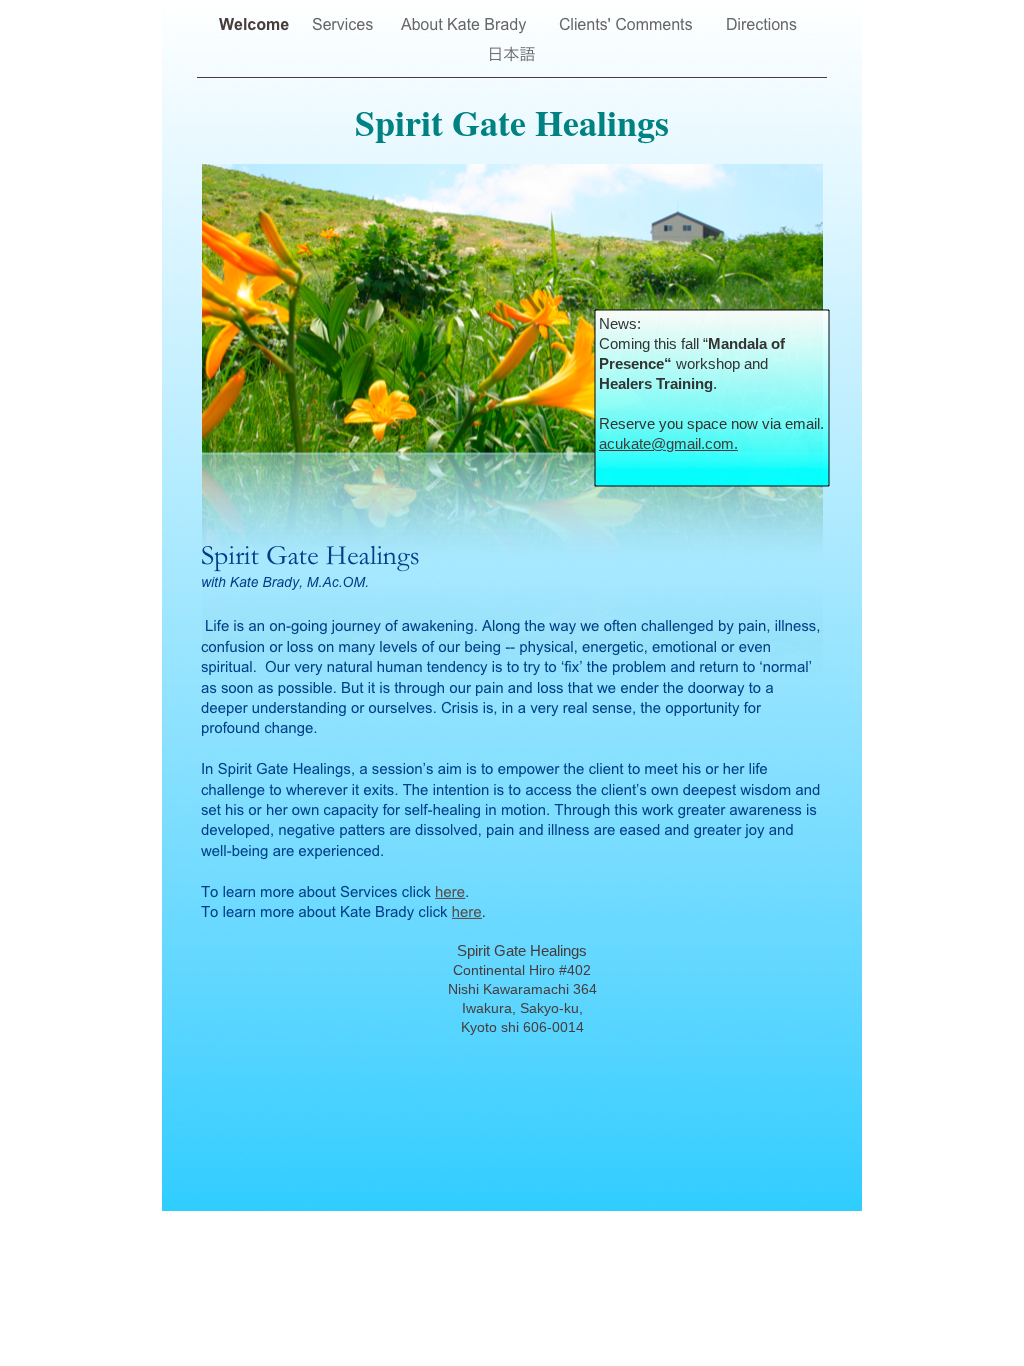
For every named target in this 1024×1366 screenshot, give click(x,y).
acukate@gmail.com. (668, 443)
